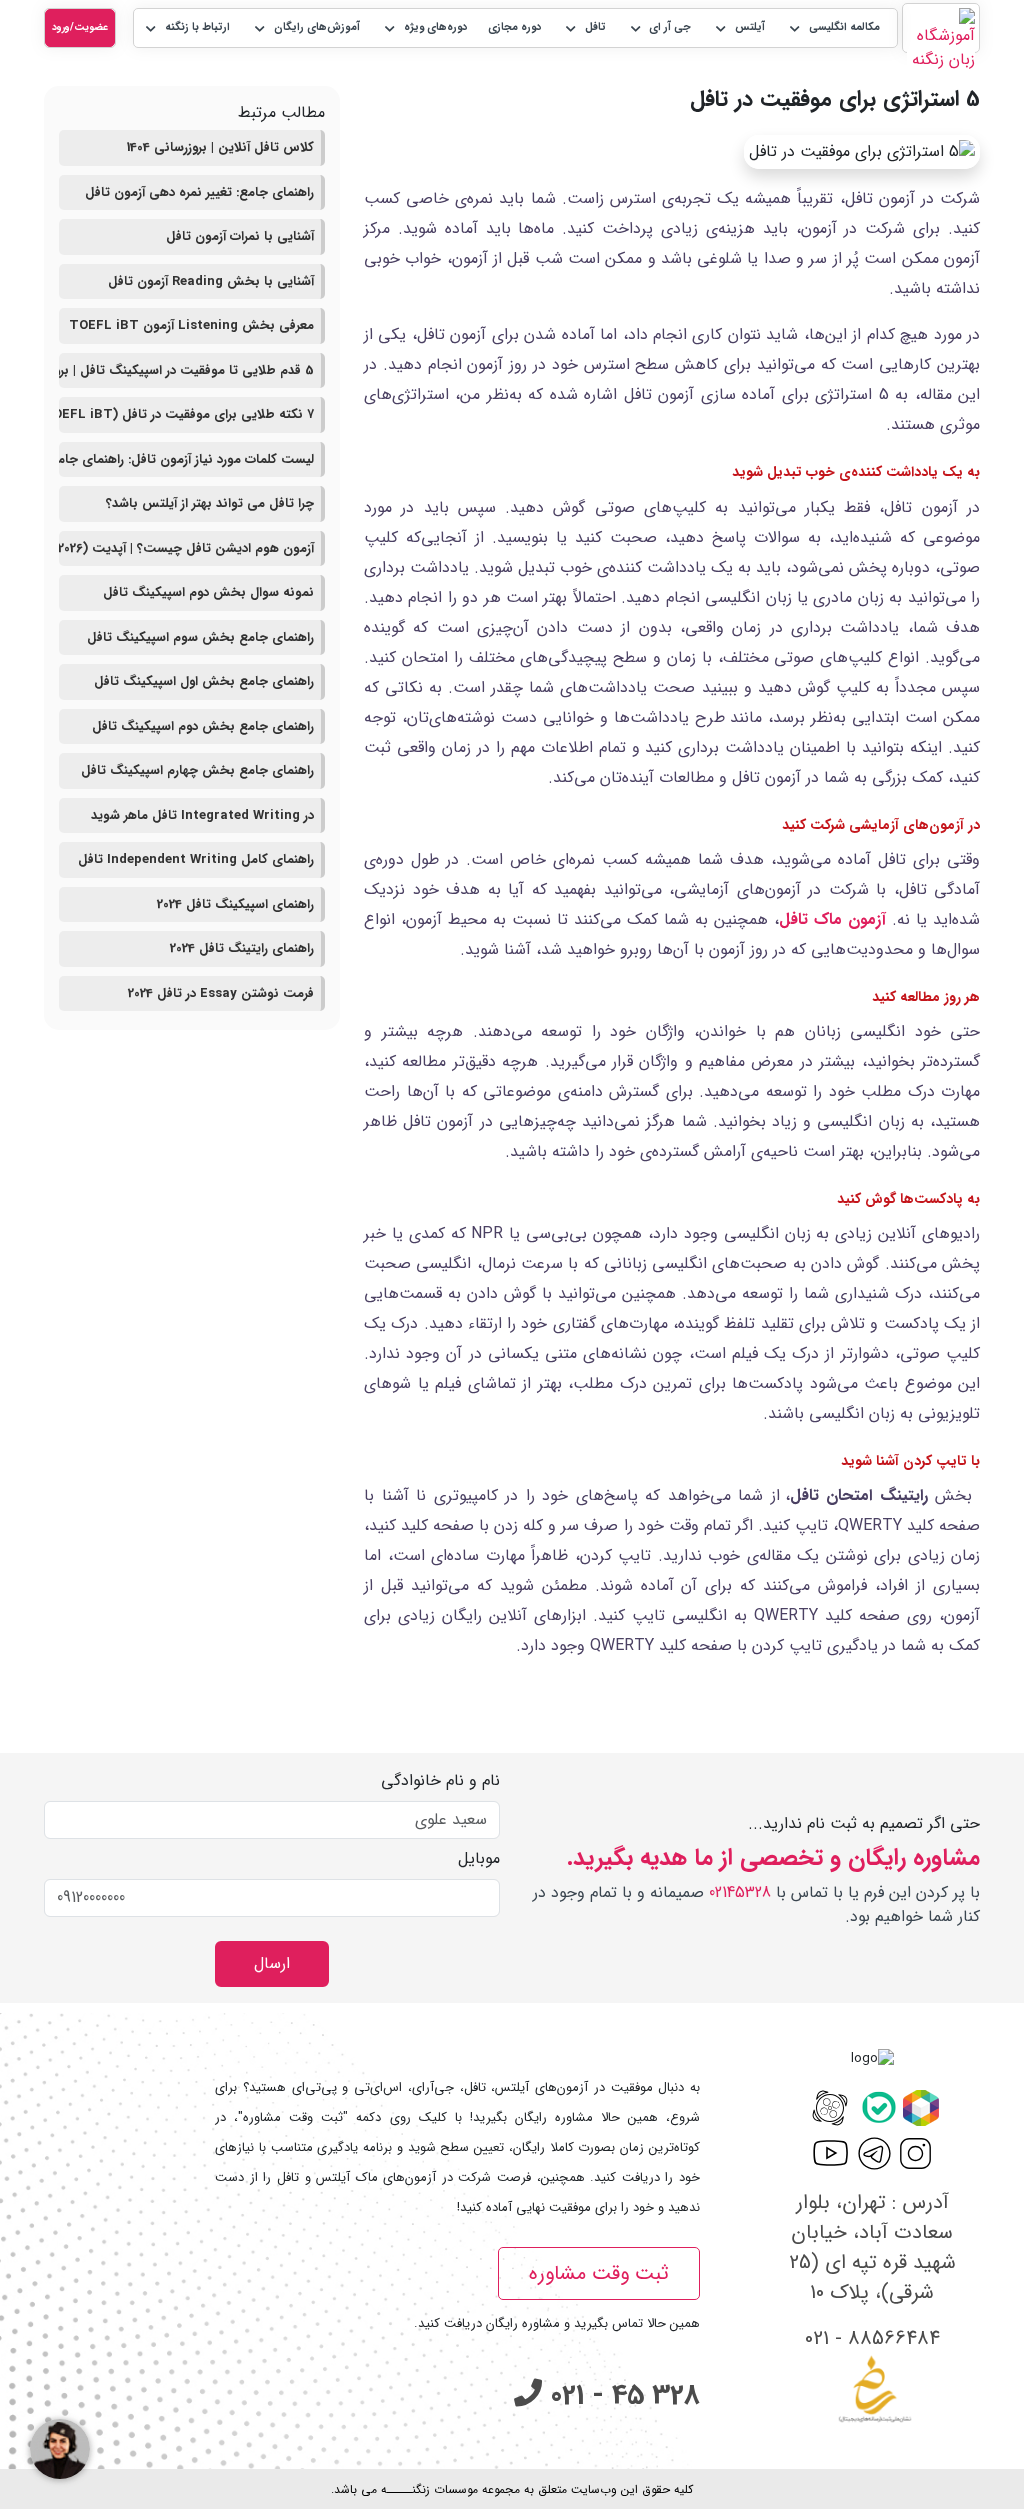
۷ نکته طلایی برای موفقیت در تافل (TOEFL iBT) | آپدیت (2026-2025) (186, 414)
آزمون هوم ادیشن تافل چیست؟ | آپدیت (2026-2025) (186, 548)
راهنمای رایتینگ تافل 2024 (242, 948)
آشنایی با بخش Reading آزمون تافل (211, 281)
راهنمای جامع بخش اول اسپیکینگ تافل (204, 681)
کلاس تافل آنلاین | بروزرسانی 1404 (220, 147)
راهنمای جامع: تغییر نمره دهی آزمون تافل (199, 192)
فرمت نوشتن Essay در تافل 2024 (221, 993)
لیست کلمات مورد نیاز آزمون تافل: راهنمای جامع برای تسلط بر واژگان (186, 459)
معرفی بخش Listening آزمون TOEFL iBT (191, 325)
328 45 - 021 (621, 2396)
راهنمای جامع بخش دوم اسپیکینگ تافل (203, 726)
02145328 (740, 1892)
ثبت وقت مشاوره (599, 2273)
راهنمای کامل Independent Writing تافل (196, 859)
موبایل (479, 1859)
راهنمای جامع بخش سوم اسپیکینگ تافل (200, 637)
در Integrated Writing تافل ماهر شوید (202, 815)
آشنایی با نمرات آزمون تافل (240, 236)
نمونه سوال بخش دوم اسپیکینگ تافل (208, 592)
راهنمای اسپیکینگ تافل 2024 (235, 904)
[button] (833, 28)
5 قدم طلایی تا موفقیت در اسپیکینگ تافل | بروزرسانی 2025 (186, 370)
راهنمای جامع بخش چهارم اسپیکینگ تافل (197, 770)
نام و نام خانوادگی (440, 1781)
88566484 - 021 (872, 2338)
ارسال (272, 1963)
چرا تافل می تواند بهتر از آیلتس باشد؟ (210, 503)
